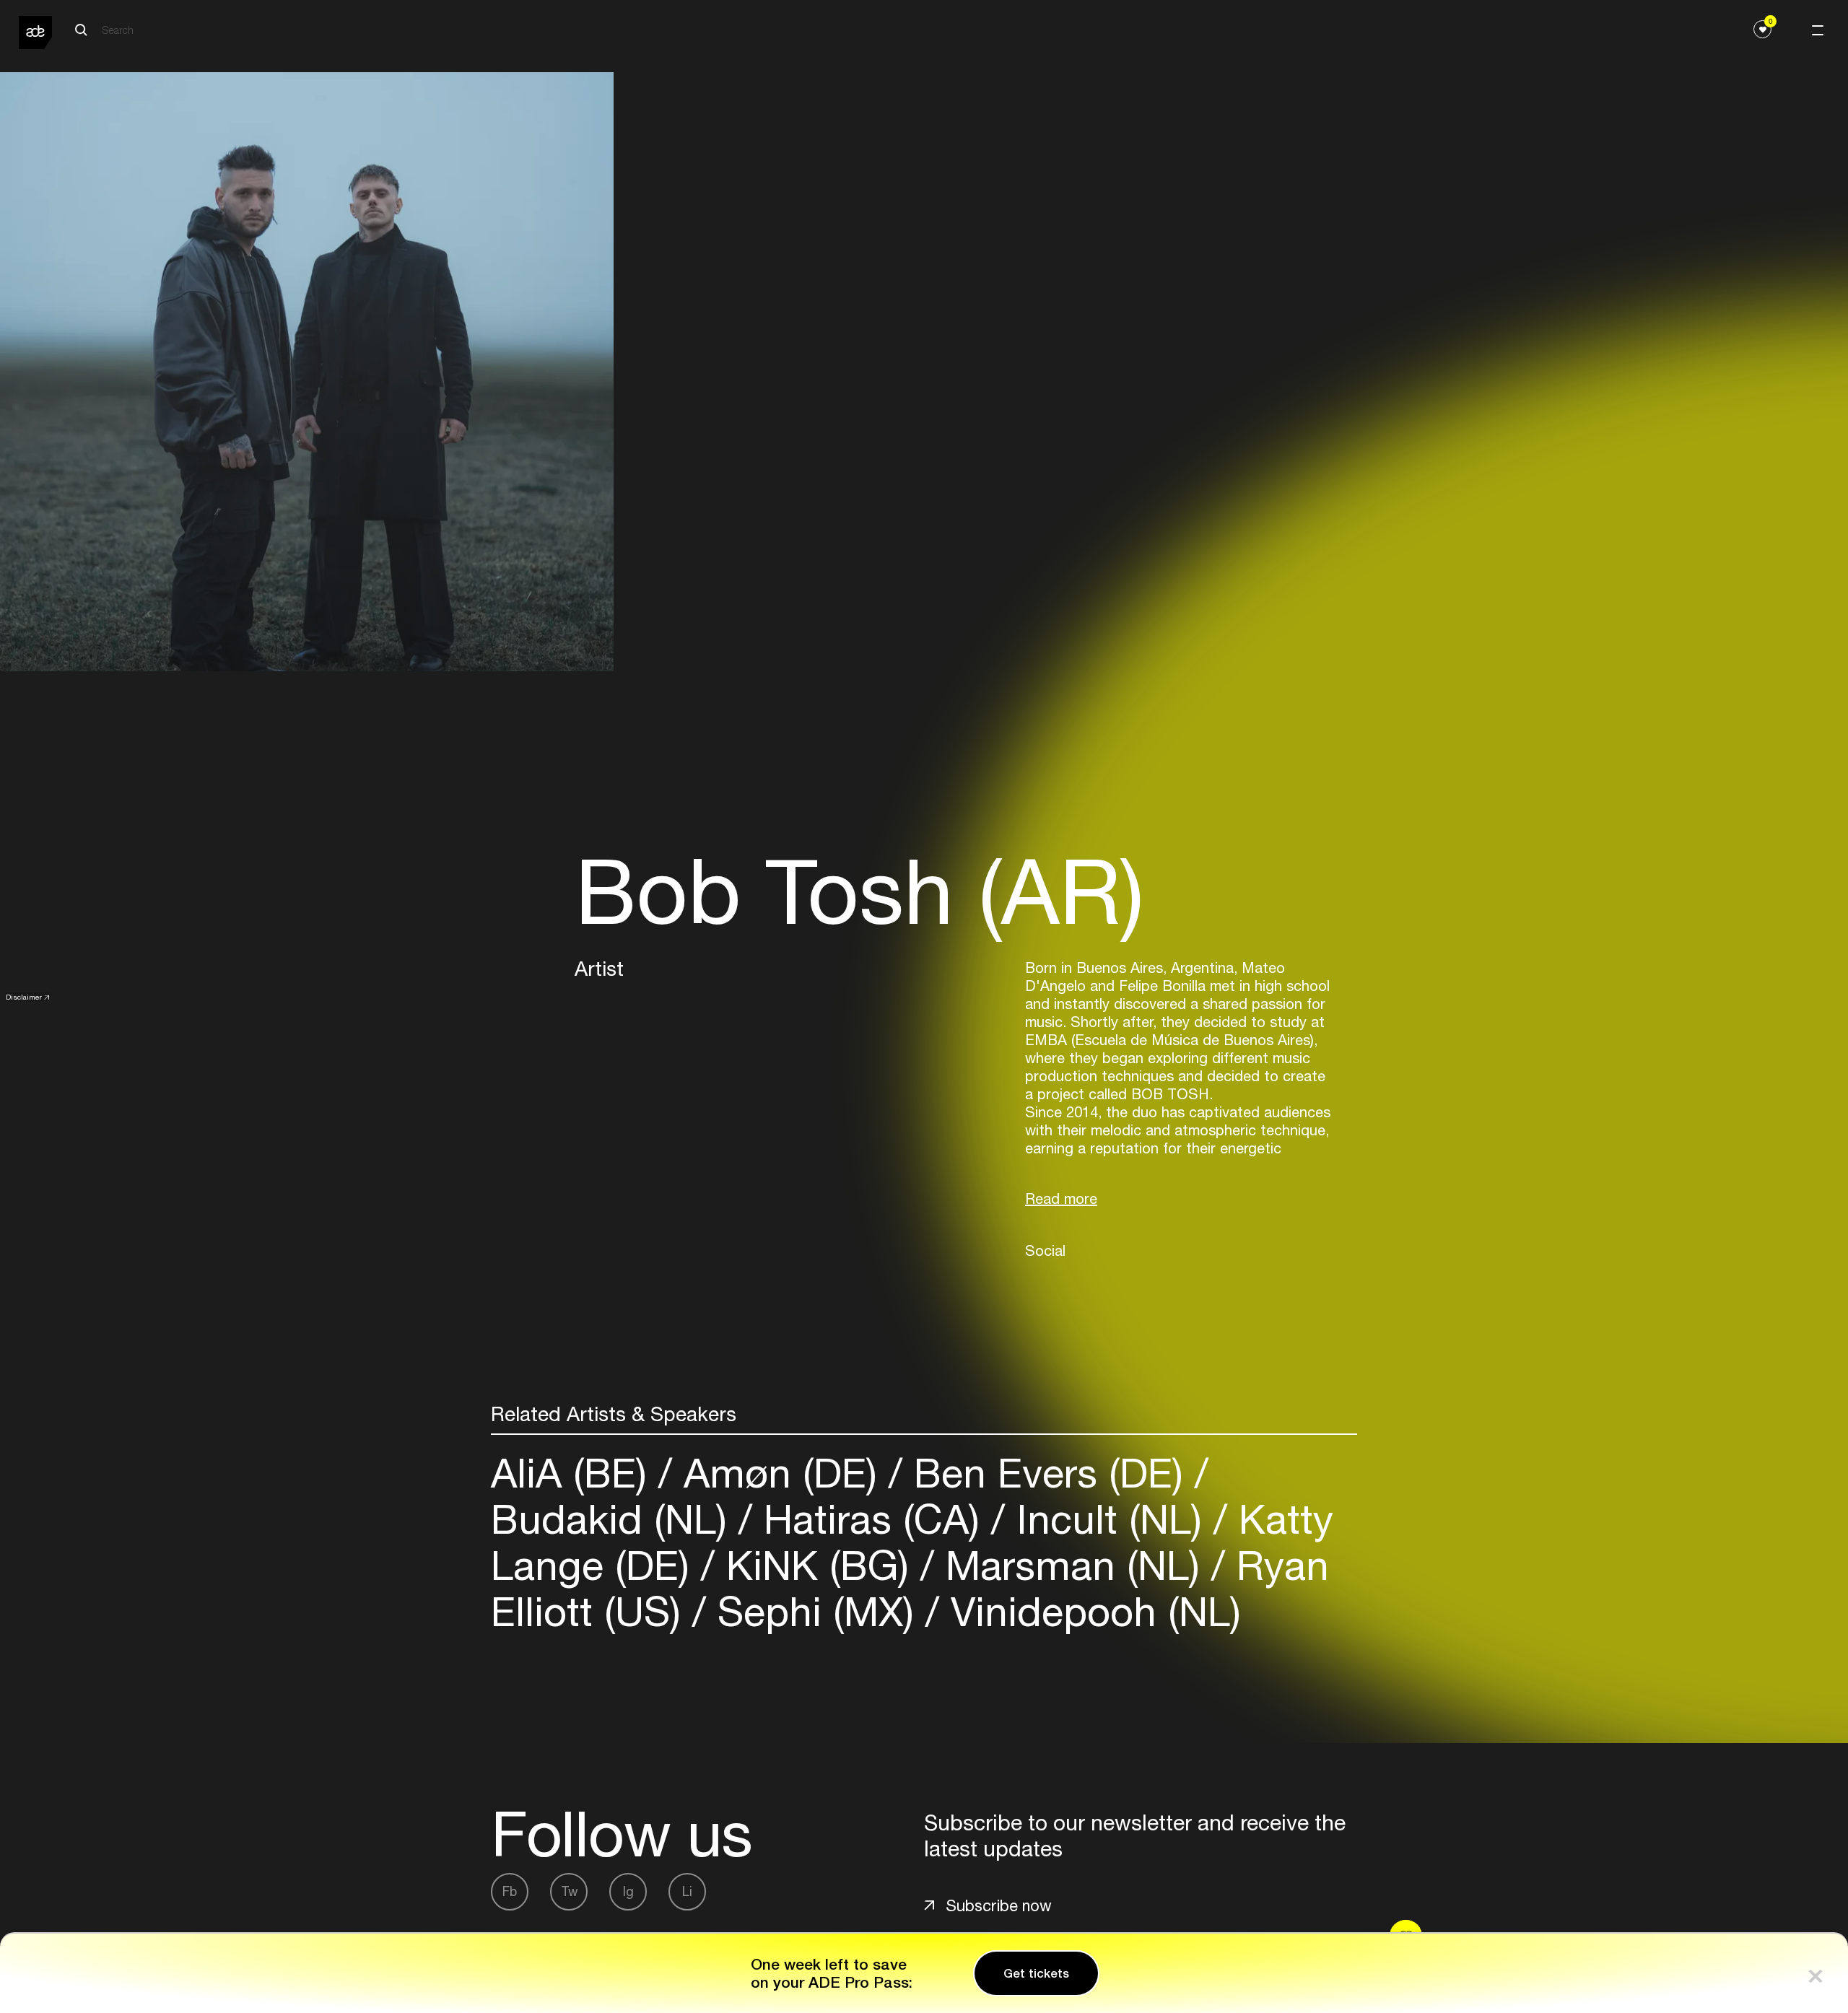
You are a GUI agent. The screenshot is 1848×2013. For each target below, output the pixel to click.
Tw (569, 1891)
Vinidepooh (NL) (1090, 1611)
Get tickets (1036, 1973)
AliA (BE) (575, 1473)
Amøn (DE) (780, 1473)
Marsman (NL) (1073, 1565)
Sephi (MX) (816, 1611)
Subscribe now (999, 1905)
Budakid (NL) (615, 1519)
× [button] (1816, 1973)
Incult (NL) (1109, 1519)
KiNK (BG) (818, 1565)
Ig (628, 1891)
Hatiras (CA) (872, 1519)
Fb (510, 1891)
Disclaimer (24, 997)
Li (687, 1891)
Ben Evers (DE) (1049, 1473)
